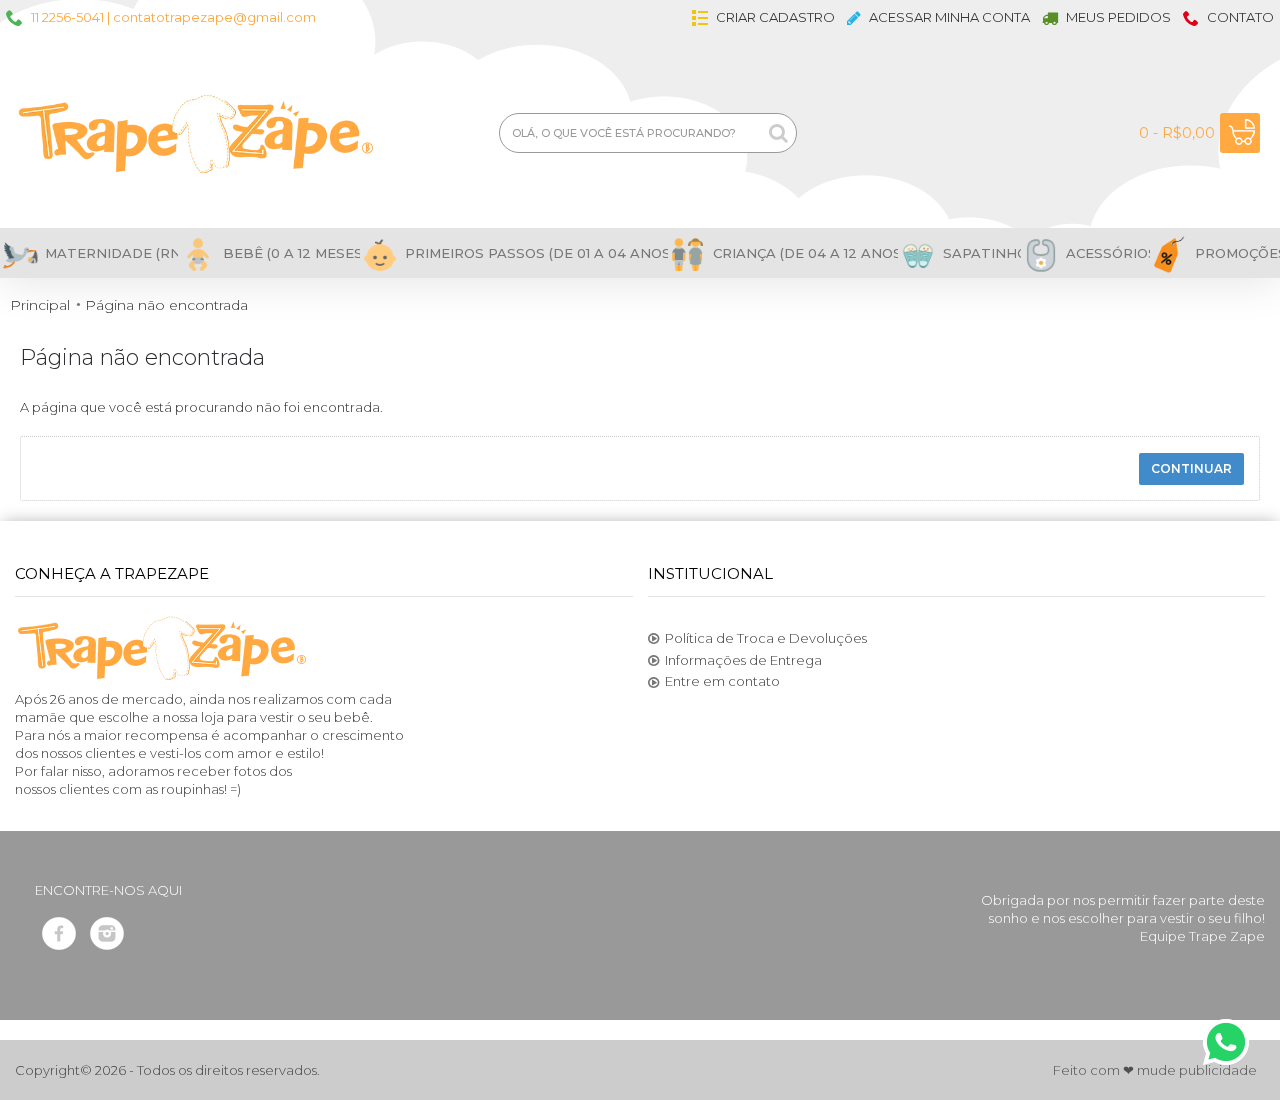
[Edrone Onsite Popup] (640, 550)
